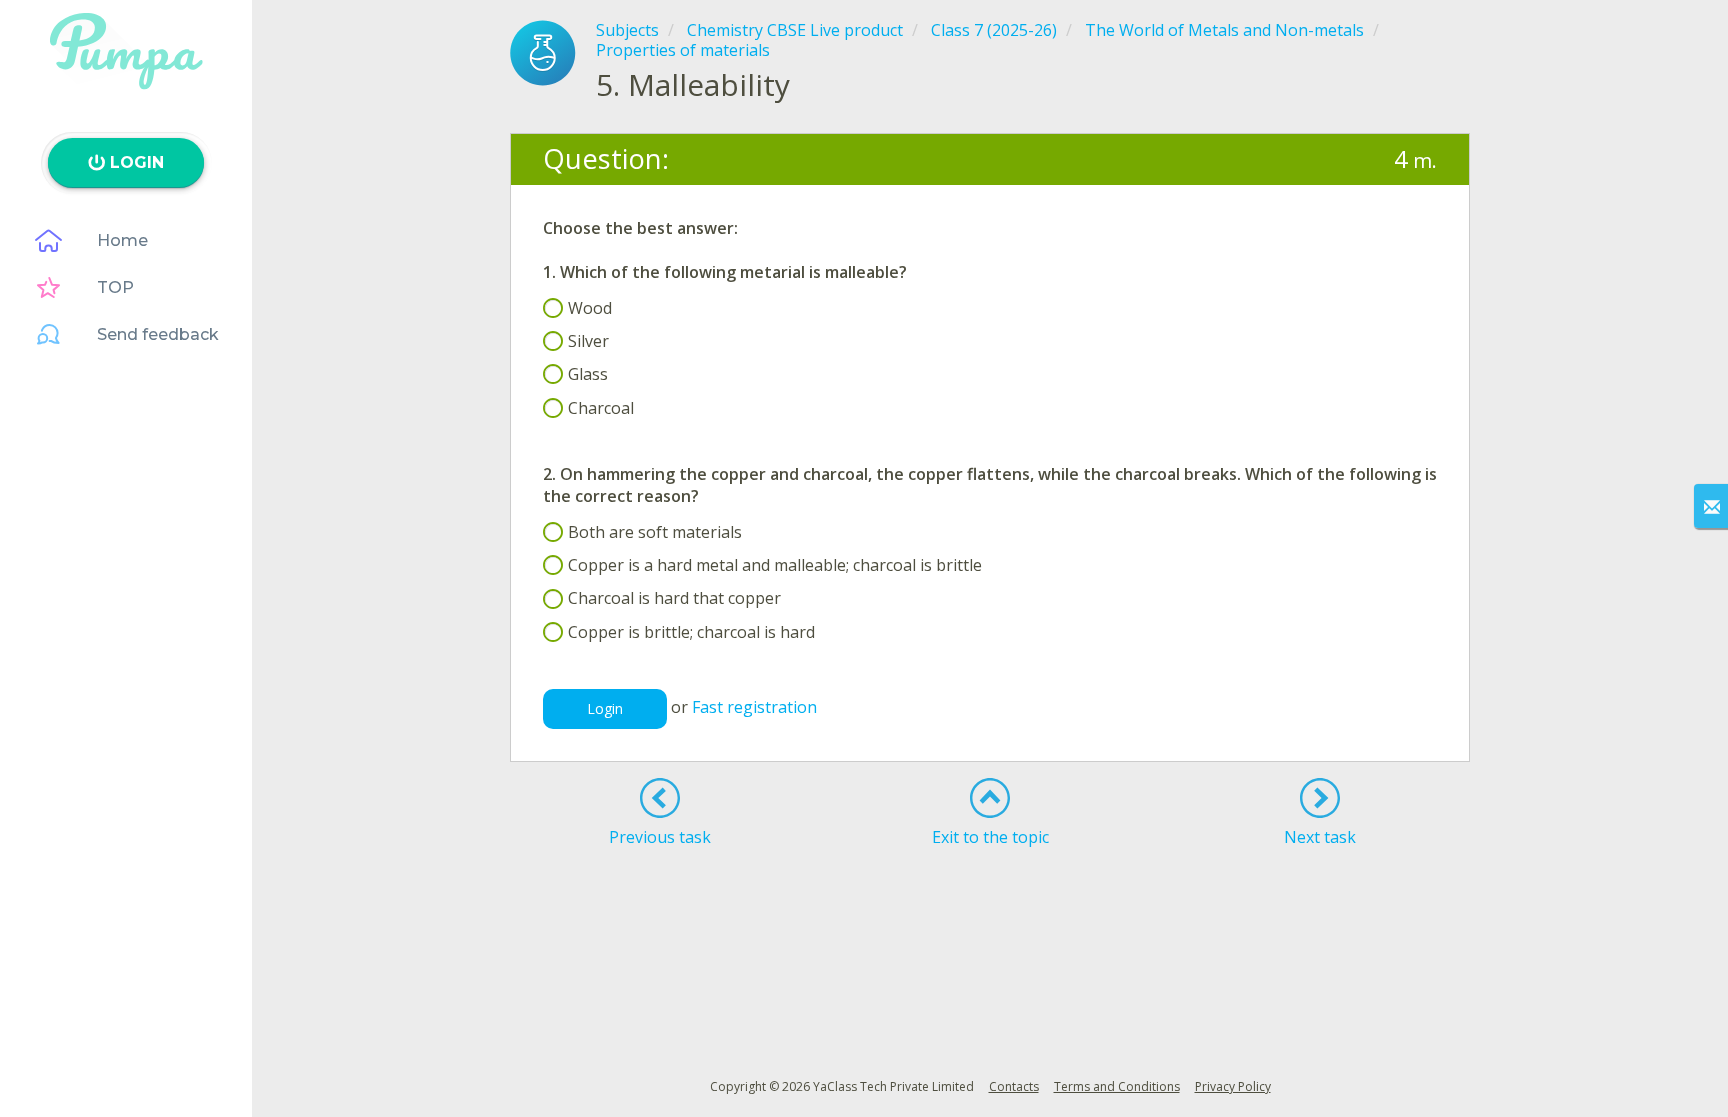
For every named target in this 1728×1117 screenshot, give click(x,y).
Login (605, 708)
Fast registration (754, 707)
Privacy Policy (1233, 1086)
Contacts (1014, 1086)
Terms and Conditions (1117, 1086)
